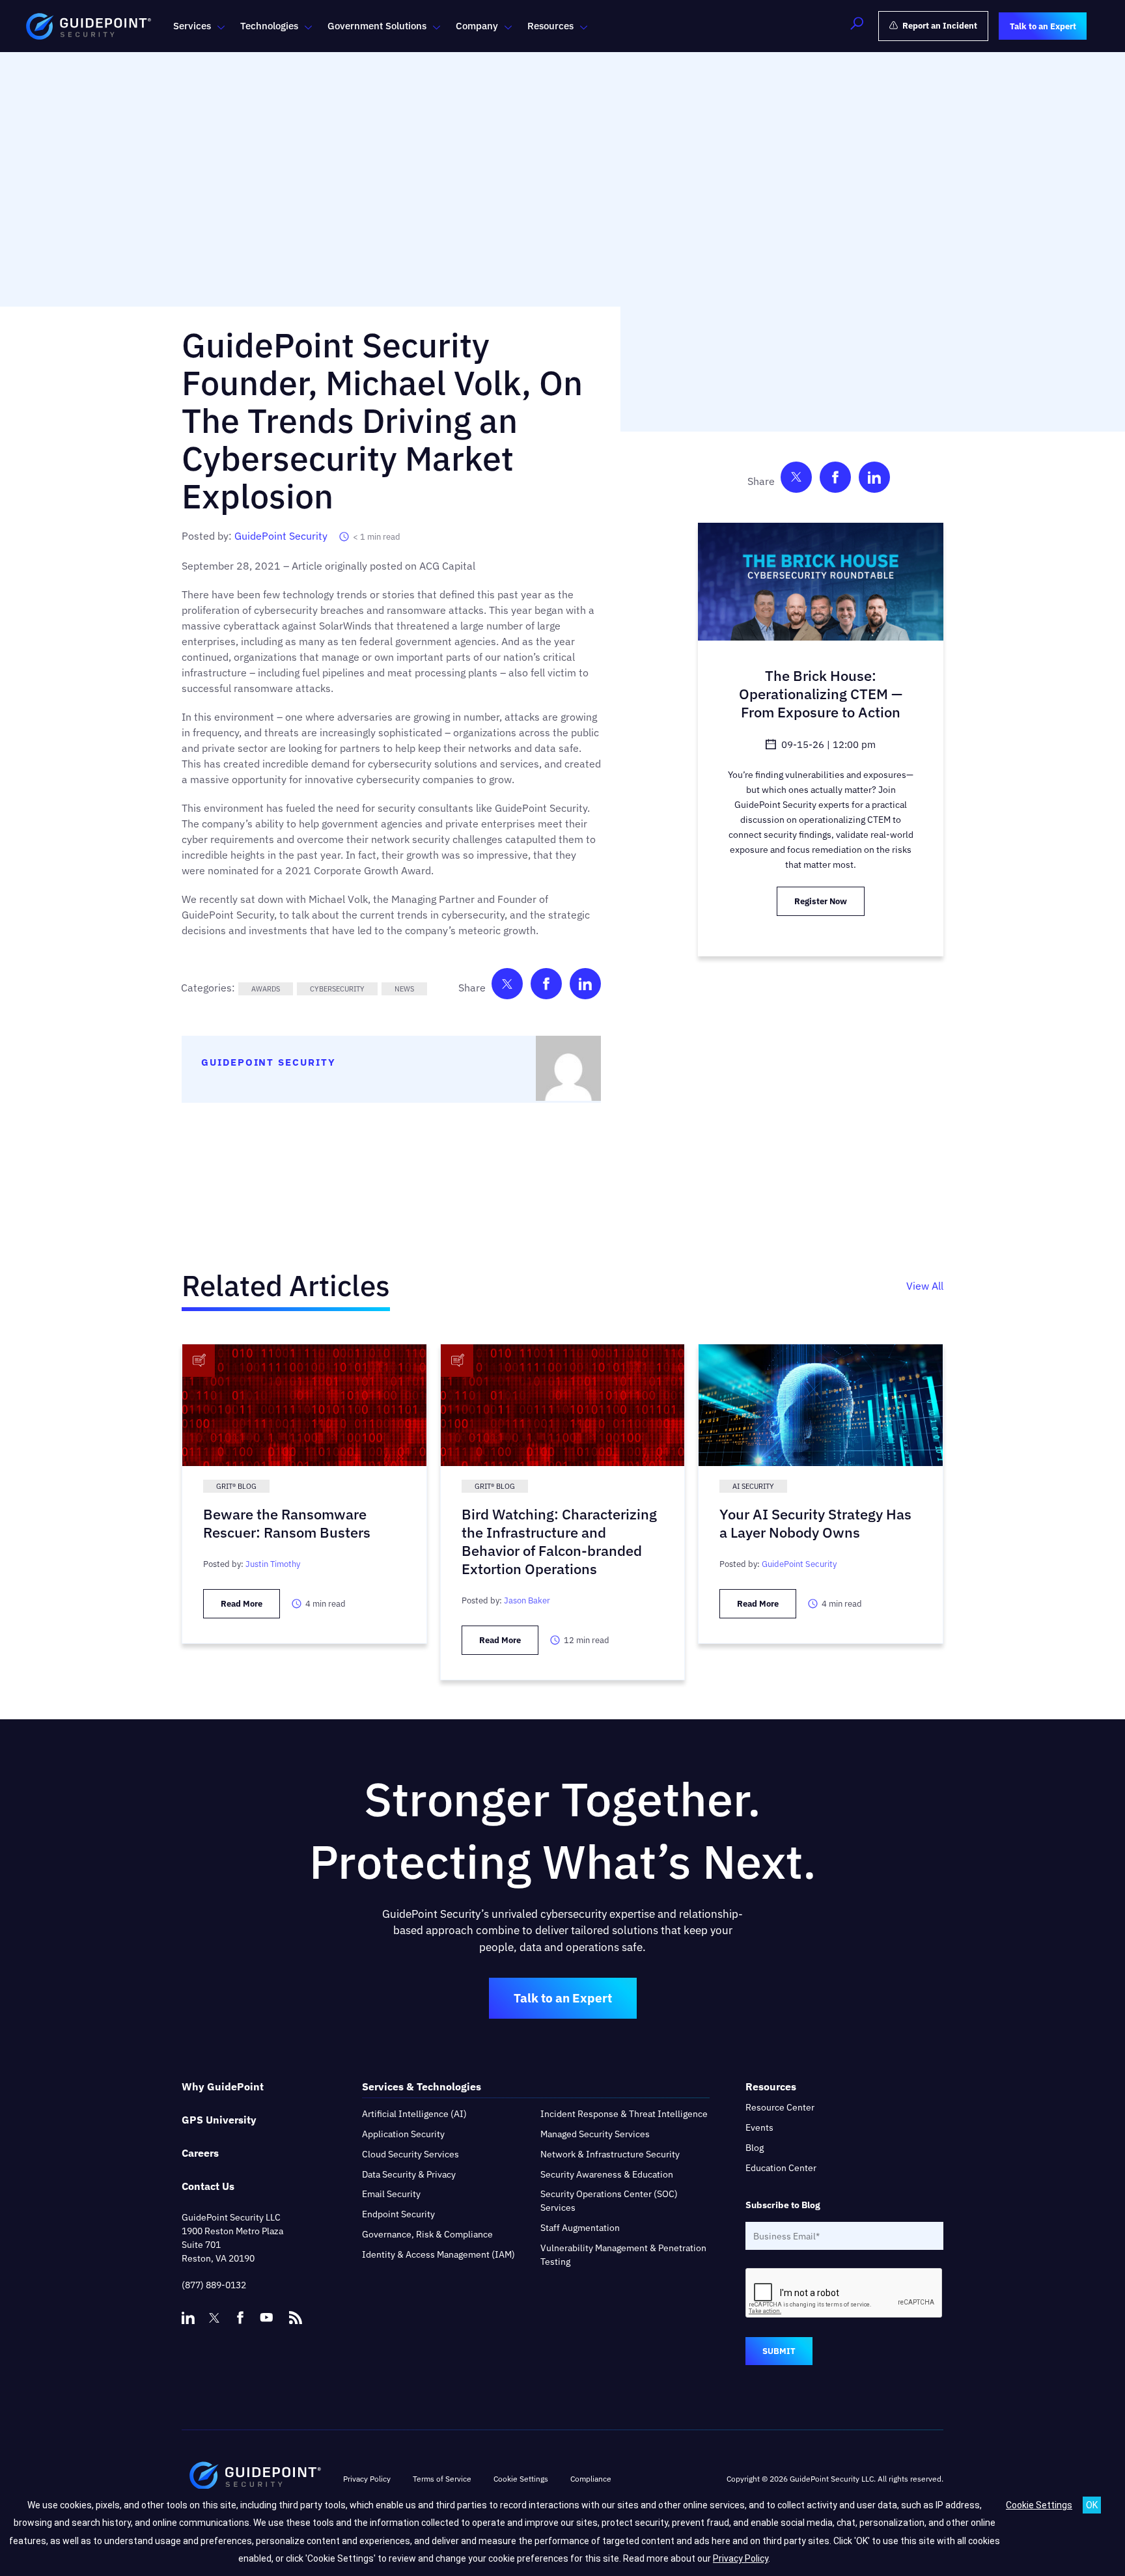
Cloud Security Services (410, 2154)
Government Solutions (377, 26)
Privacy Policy (367, 2479)
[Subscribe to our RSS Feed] (296, 2312)
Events (759, 2127)
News (404, 989)
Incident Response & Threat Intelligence (624, 2114)
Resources (550, 26)
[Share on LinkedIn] (585, 987)
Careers (200, 2153)
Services (192, 26)
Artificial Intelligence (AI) (414, 2114)
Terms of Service (442, 2479)
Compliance (591, 2479)
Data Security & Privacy (409, 2174)
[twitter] (214, 2318)
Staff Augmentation (580, 2228)
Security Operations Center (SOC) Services (609, 2201)
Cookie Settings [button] (521, 2479)
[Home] (255, 2479)
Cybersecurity (337, 989)
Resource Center (780, 2107)
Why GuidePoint (223, 2086)
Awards (266, 989)
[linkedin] (188, 2318)
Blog (755, 2148)
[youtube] (266, 2318)
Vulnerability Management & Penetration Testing (623, 2255)
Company (477, 26)
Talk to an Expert (563, 1998)
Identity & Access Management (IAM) (438, 2254)
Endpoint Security (398, 2214)
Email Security (391, 2194)
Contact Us (208, 2186)
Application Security (403, 2134)
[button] (857, 26)
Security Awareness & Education (607, 2174)
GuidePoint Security (281, 536)
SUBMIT (779, 2351)
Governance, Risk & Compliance (427, 2234)
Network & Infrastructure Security (610, 2154)
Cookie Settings (1039, 2505)
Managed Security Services (595, 2134)
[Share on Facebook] (546, 987)
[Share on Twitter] (507, 987)
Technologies (269, 26)
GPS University (219, 2120)
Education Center (781, 2168)
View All (925, 1286)
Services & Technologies (422, 2086)
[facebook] (240, 2318)
